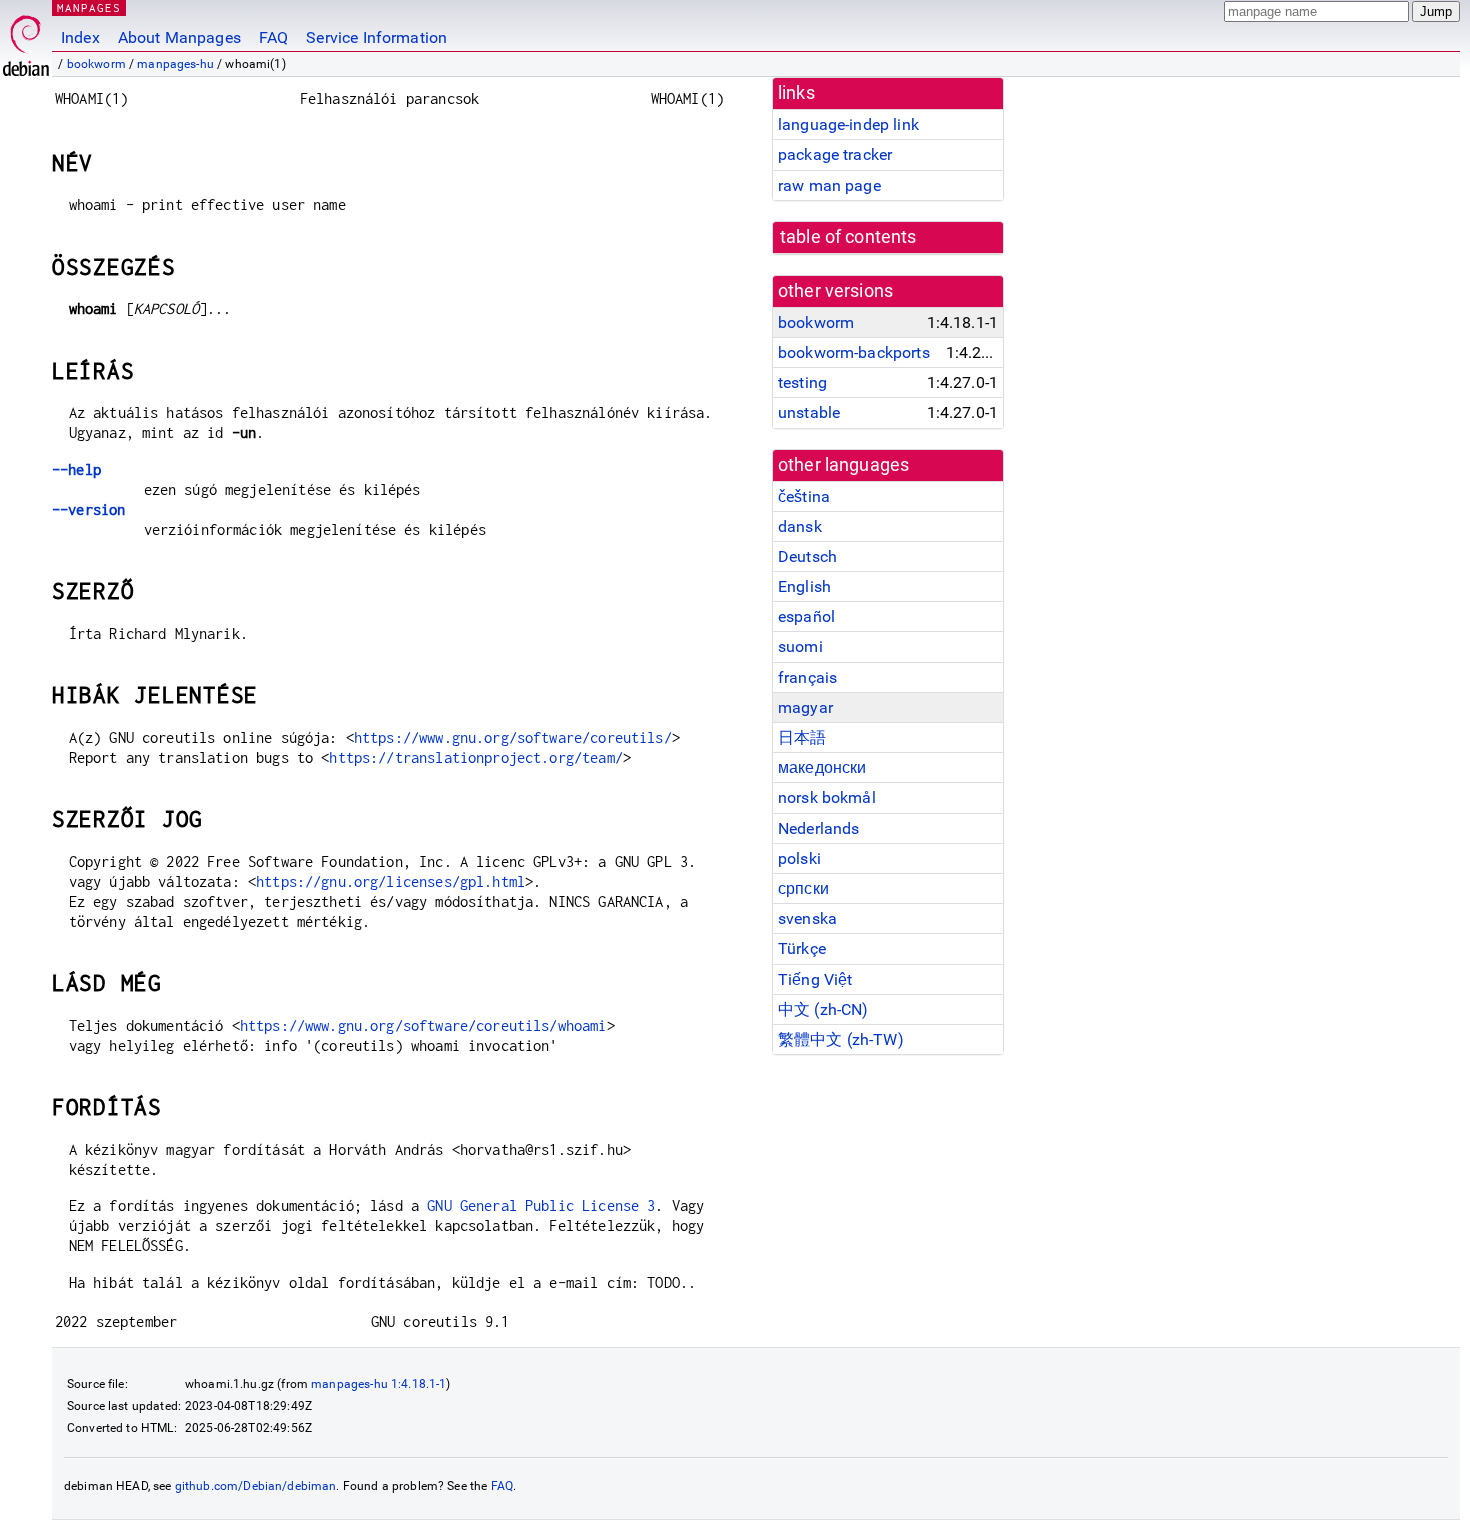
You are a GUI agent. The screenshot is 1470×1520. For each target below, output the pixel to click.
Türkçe (802, 948)
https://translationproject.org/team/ (475, 757)
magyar (805, 707)
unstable (809, 412)
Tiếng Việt (815, 979)
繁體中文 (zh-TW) (841, 1039)
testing (802, 382)
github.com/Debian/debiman (256, 1486)
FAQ (273, 37)
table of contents (848, 237)
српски (803, 888)
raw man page (829, 185)
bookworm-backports (854, 352)
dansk (800, 526)
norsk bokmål (827, 797)
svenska (807, 918)
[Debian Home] (26, 40)
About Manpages (179, 37)
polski (799, 858)
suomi (800, 646)
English (804, 586)
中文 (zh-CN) (823, 1009)
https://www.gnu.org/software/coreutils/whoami (423, 1025)
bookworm (96, 64)
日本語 (802, 737)
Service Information (376, 37)
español (806, 616)
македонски (822, 767)
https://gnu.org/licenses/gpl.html (390, 881)
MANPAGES (89, 7)
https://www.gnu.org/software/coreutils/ (513, 737)
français (807, 677)
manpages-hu (175, 64)
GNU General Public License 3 (541, 1205)
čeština (804, 496)
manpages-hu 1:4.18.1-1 (378, 1384)
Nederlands (819, 828)
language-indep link (848, 124)
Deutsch (807, 556)
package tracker (835, 154)
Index (80, 37)
